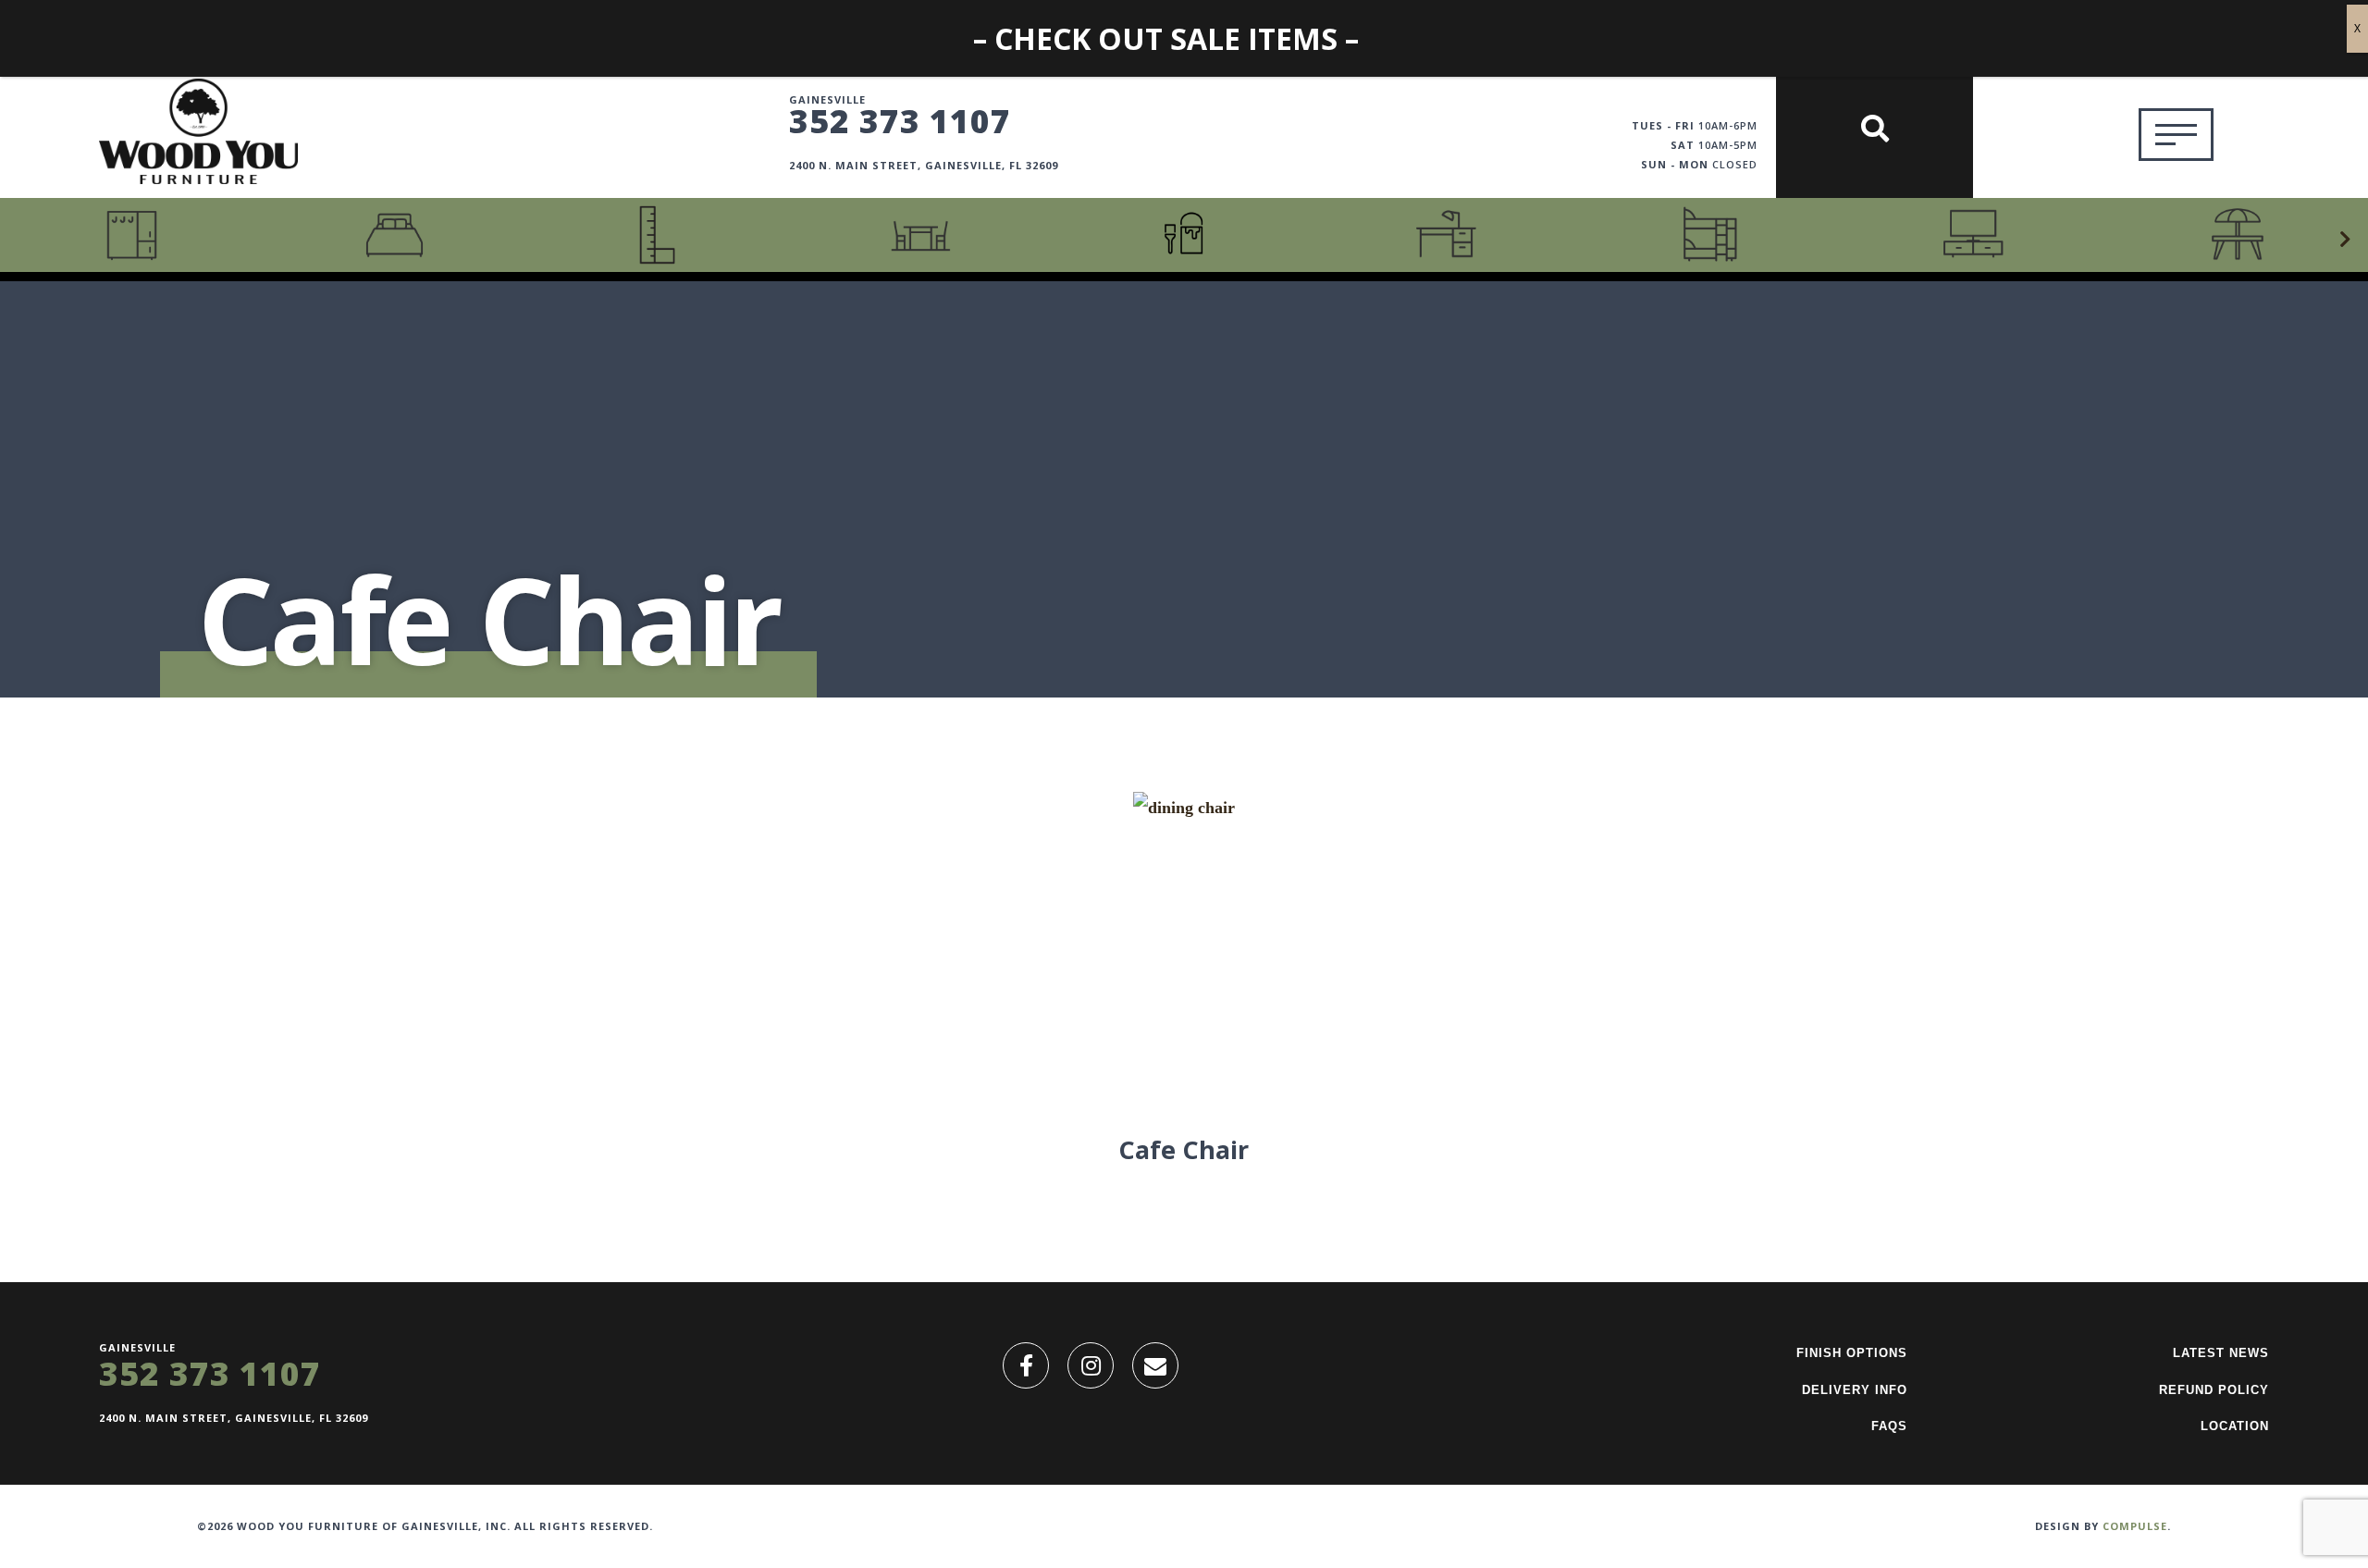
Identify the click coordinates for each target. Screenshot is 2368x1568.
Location (2235, 1426)
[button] (2345, 240)
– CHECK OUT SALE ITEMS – (1166, 38)
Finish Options (1852, 1353)
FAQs (1889, 1426)
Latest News (2221, 1353)
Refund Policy (2214, 1390)
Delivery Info (1855, 1390)
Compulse (2135, 1526)
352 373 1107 (900, 120)
